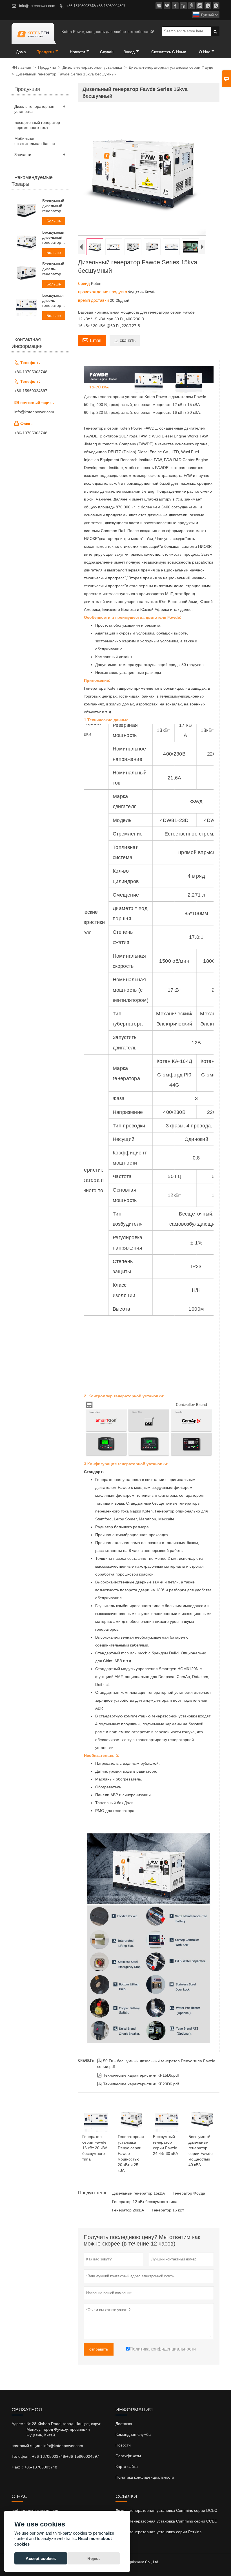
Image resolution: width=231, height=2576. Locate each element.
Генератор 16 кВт (168, 2210)
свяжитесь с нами (169, 52)
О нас (205, 52)
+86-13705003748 (31, 372)
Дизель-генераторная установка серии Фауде (171, 67)
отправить (99, 2349)
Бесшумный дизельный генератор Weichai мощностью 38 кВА (53, 237)
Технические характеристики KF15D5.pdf (138, 2075)
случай (107, 52)
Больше (54, 221)
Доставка (124, 2424)
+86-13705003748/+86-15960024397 (96, 6)
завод (129, 52)
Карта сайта (127, 2466)
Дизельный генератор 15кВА (138, 2193)
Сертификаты (128, 2456)
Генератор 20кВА (128, 2210)
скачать (125, 340)
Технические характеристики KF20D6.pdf (138, 2084)
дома (21, 52)
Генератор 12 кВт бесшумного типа (145, 2202)
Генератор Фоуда (189, 2193)
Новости (123, 2445)
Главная (21, 67)
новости (77, 52)
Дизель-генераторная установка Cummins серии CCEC (166, 2521)
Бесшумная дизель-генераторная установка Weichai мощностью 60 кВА (55, 301)
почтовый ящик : (27, 2446)
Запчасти (23, 155)
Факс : (17, 2467)
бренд (85, 283)
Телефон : (21, 2456)
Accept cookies (41, 2558)
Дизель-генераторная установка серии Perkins (158, 2532)
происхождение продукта (103, 292)
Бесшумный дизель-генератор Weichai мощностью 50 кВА (53, 269)
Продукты (45, 52)
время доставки (94, 300)
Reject (94, 2558)
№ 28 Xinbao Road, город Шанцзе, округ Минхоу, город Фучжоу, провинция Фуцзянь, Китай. (64, 2429)
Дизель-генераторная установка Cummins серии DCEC (166, 2510)
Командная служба (133, 2434)
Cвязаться (27, 2410)
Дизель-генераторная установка (92, 67)
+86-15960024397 (31, 391)
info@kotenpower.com (37, 6)
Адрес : (18, 2424)
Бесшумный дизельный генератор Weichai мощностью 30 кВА (53, 206)
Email (92, 340)
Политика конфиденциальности (145, 2477)
